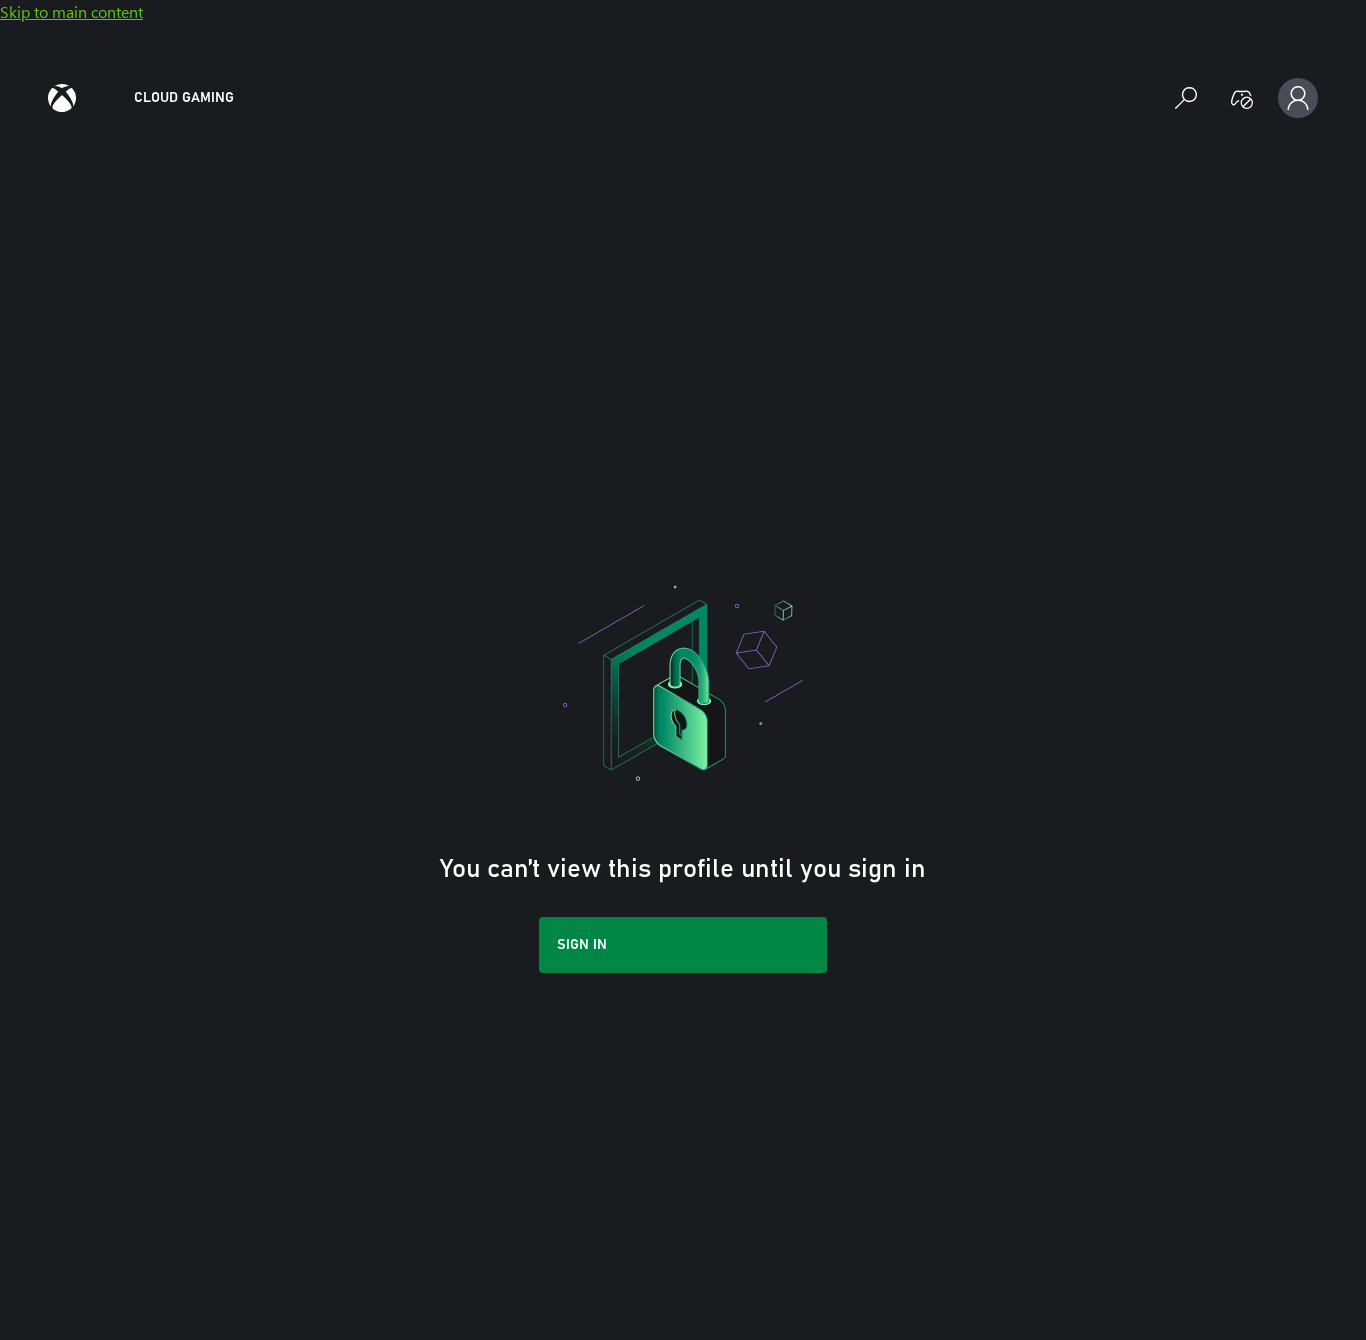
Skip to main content (71, 11)
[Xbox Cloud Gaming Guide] (62, 98)
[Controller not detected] (1242, 98)
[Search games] (1186, 98)
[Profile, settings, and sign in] (1298, 98)
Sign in (582, 945)
